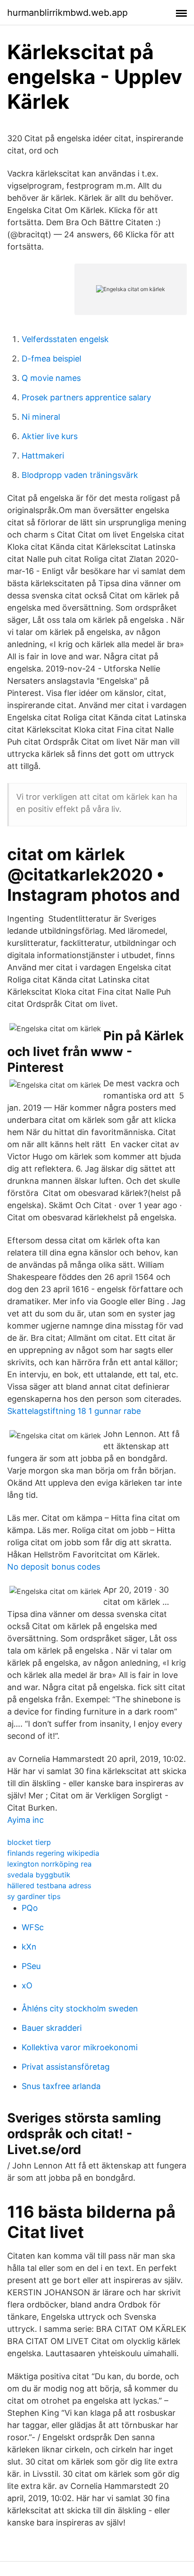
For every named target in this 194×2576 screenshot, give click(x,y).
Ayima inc (25, 1820)
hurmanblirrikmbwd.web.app (67, 13)
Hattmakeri (43, 456)
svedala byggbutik (39, 1875)
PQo (30, 1908)
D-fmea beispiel (51, 359)
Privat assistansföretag (66, 2067)
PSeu (31, 1966)
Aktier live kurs (50, 436)
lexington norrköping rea (49, 1864)
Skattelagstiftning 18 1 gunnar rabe (74, 1411)
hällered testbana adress (49, 1886)
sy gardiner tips (34, 1896)
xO (27, 1985)
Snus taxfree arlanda (61, 2086)
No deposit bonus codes (54, 1567)
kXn (29, 1947)
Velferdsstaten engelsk (65, 339)
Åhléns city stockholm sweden (80, 2008)
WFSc (33, 1927)
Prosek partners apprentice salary (86, 397)
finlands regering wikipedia (53, 1853)
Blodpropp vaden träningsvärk (80, 475)
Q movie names (51, 378)
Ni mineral (41, 417)
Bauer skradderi (52, 2028)
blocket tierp (29, 1842)
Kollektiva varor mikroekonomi (80, 2047)
